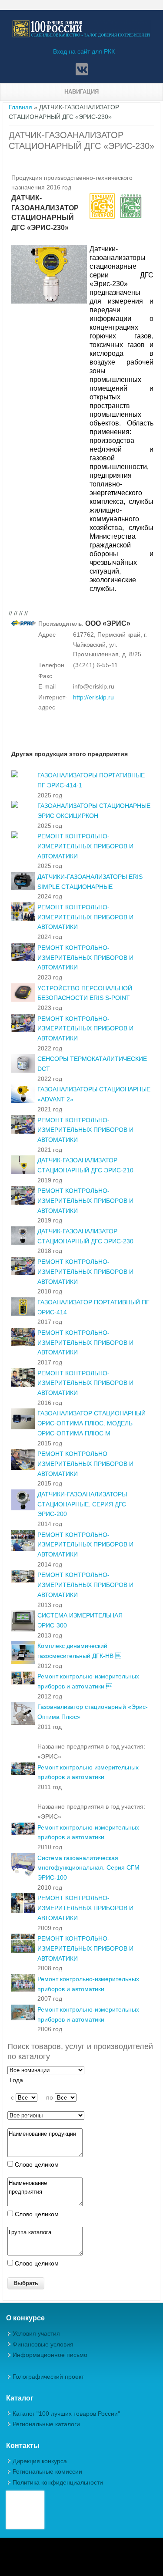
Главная (20, 107)
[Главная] (81, 36)
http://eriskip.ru (93, 697)
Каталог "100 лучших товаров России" (66, 2414)
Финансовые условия (43, 2344)
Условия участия (36, 2333)
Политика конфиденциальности (58, 2482)
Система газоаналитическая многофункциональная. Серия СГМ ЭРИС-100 (88, 1868)
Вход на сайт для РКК (84, 51)
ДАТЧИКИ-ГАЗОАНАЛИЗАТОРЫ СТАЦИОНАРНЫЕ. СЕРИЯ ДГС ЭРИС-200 (82, 1504)
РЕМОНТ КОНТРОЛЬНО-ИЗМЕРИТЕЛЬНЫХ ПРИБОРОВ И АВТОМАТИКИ (85, 846)
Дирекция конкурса (40, 2461)
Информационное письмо (50, 2355)
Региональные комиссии (47, 2471)
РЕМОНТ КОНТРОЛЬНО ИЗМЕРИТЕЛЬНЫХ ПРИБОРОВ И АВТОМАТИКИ (85, 1464)
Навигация (81, 92)
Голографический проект (48, 2377)
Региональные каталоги (46, 2424)
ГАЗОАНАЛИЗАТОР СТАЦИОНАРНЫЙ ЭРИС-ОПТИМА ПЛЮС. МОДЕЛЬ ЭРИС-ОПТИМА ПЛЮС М (91, 1423)
